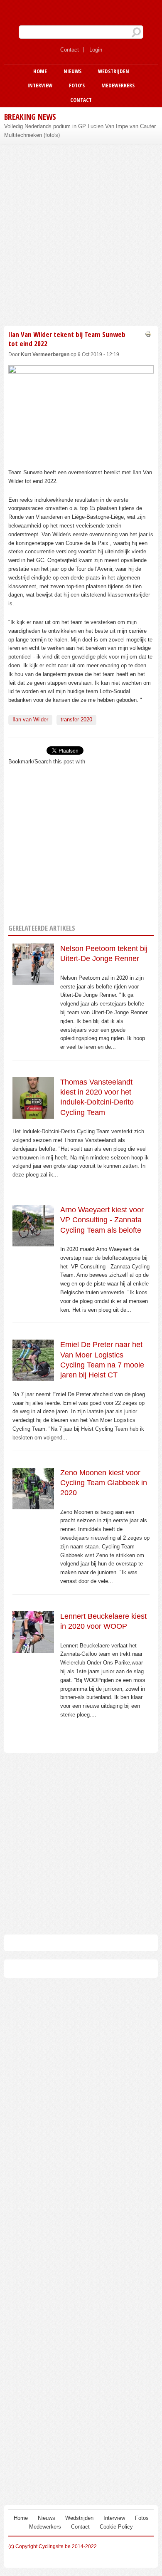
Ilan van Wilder (30, 720)
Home (40, 71)
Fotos (142, 2518)
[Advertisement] (81, 234)
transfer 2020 (76, 720)
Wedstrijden (114, 71)
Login (96, 50)
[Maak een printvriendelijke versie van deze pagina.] (148, 334)
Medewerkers (118, 85)
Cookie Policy (116, 2527)
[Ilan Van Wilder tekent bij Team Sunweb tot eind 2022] (81, 459)
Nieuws (72, 71)
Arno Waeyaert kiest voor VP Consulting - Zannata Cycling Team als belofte (102, 1220)
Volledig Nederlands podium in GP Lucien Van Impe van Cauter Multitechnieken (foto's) (80, 131)
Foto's (77, 85)
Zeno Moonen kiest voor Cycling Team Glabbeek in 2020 (104, 1483)
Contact (70, 50)
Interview (40, 85)
